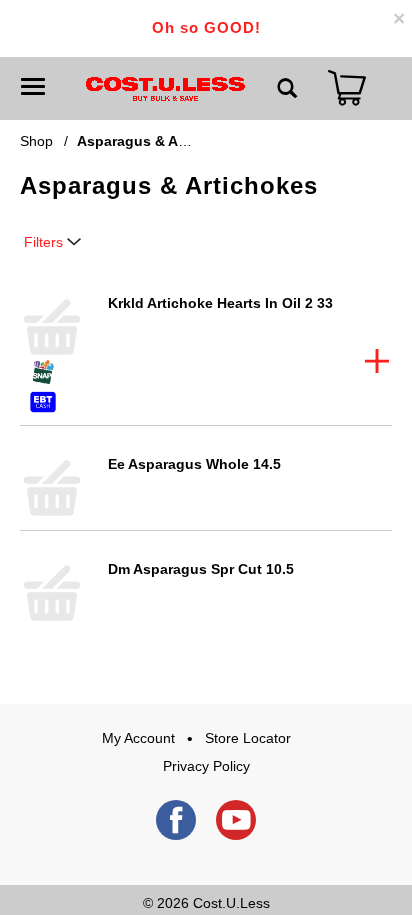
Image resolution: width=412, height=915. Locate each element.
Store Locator (248, 738)
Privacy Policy (206, 766)
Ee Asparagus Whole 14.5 (194, 464)
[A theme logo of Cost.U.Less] (165, 88)
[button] (377, 361)
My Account (138, 738)
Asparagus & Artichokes (159, 141)
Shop (36, 141)
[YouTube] (236, 820)
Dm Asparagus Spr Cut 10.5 (201, 569)
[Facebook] (176, 820)
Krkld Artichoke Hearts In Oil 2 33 (220, 303)
